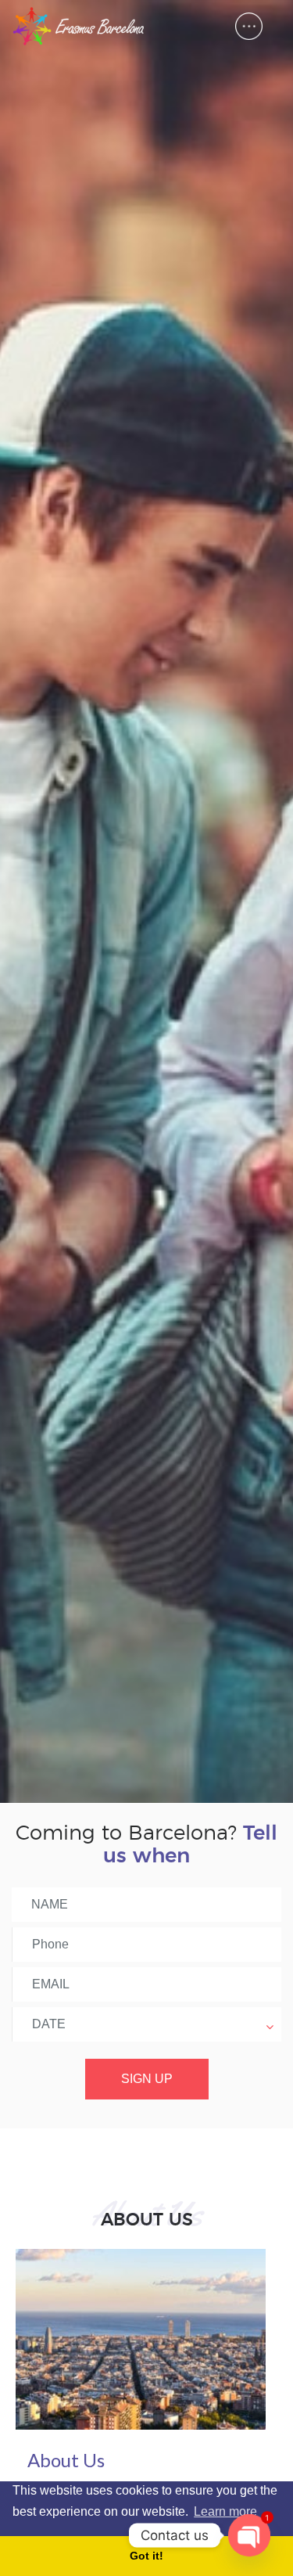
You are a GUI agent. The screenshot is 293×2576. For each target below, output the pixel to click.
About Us (66, 2460)
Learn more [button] (225, 2511)
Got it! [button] (146, 2556)
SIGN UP (147, 2079)
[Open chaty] (249, 2535)
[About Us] (141, 2338)
